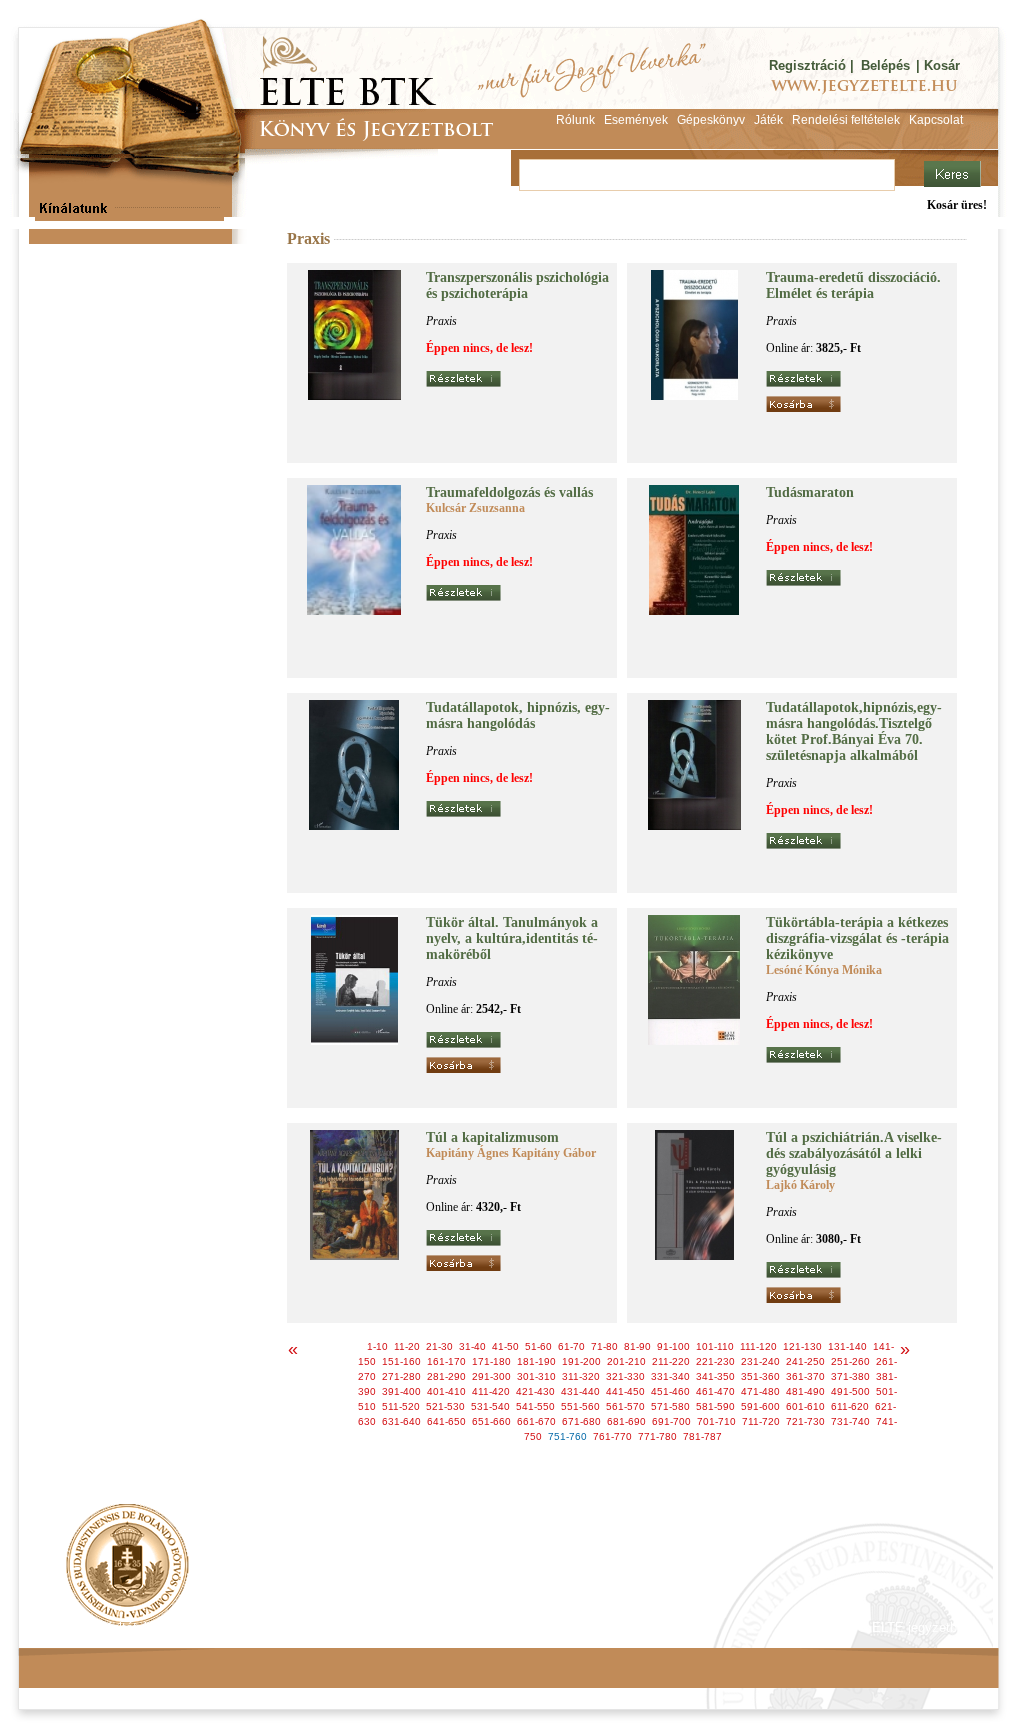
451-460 (670, 1391)
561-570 (625, 1406)
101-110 (715, 1346)
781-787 (702, 1436)
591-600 (760, 1406)
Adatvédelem (222, 1627)
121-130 (802, 1346)
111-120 (758, 1346)
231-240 (760, 1361)
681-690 (626, 1421)
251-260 (850, 1361)
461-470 (715, 1391)
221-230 (715, 1361)
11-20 (407, 1346)
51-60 (538, 1346)
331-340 (670, 1376)
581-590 (715, 1406)
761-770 (612, 1436)
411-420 (491, 1391)
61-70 (571, 1346)
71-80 (604, 1346)
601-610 (805, 1406)
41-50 (505, 1346)
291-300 (491, 1376)
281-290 (446, 1376)
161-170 (446, 1361)
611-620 (850, 1406)
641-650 (446, 1421)
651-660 (491, 1421)
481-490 (805, 1391)
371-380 (850, 1376)
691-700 (671, 1421)
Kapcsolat (313, 1627)
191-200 (581, 1361)
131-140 (847, 1346)
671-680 (581, 1421)
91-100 (673, 1346)
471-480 (760, 1391)
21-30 (439, 1346)
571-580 (670, 1406)
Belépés (885, 65)
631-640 (401, 1421)
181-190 (536, 1361)
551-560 (580, 1406)
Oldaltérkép (399, 1627)
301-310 (536, 1376)
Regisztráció (807, 65)
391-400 (401, 1391)
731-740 (850, 1421)
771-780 (657, 1436)
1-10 (377, 1346)
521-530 (445, 1406)
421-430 (535, 1391)
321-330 (625, 1376)
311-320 (581, 1376)
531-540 (490, 1406)
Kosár (942, 65)
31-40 (472, 1346)
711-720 (761, 1421)
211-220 (671, 1361)
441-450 (625, 1391)
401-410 (446, 1391)
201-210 (626, 1361)
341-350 (715, 1376)
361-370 (805, 1376)
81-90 (637, 1346)
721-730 (805, 1421)
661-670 (536, 1421)
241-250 (805, 1361)
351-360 (760, 1376)
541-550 (535, 1406)
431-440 (580, 1391)
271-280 (401, 1376)
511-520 (401, 1406)
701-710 (716, 1421)
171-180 (491, 1361)
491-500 (850, 1391)
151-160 (401, 1361)
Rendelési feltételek (104, 1627)
